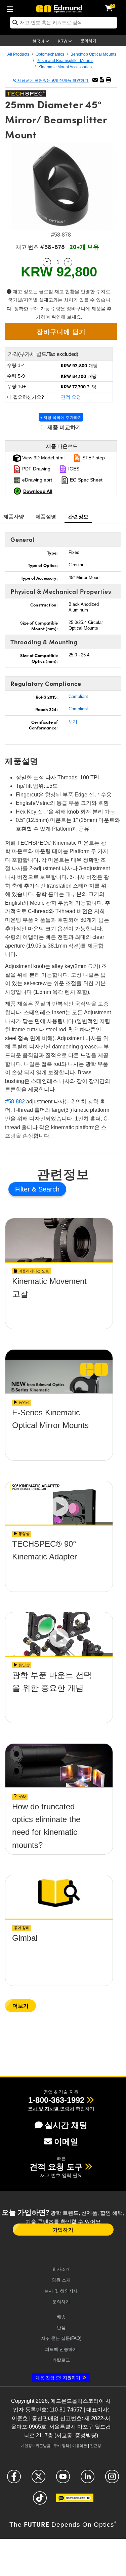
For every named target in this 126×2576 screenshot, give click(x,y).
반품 (61, 2328)
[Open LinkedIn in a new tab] (88, 2479)
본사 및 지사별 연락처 (51, 2109)
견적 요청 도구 (56, 2167)
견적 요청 (71, 397)
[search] (64, 23)
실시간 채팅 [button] (66, 2125)
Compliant (78, 696)
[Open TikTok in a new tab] (40, 2501)
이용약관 (80, 2446)
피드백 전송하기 (61, 2349)
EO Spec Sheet (86, 480)
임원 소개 (61, 2280)
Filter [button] (24, 1189)
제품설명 (46, 516)
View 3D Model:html (43, 458)
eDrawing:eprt (36, 480)
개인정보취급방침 (36, 2446)
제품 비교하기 (64, 427)
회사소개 (61, 2269)
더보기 (20, 2006)
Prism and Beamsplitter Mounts (65, 61)
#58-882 (15, 1102)
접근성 (96, 2446)
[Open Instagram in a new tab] (112, 2479)
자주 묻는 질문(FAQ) (61, 2338)
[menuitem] (12, 8)
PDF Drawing (36, 469)
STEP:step (93, 458)
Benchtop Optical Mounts (93, 54)
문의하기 (88, 41)
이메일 (66, 2142)
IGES (73, 469)
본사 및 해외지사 (61, 2291)
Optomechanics (50, 54)
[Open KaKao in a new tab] (75, 2501)
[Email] (95, 80)
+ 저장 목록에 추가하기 (61, 417)
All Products (18, 54)
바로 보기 (59, 1300)
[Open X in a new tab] (38, 2479)
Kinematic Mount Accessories (65, 67)
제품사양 (14, 516)
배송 (61, 2317)
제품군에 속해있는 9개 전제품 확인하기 (53, 80)
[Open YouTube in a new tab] (63, 2479)
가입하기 (63, 2230)
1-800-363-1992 (56, 2100)
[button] (102, 80)
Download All (38, 491)
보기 (73, 722)
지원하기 (58, 2378)
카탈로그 (61, 2360)
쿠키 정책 (61, 2446)
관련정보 (78, 516)
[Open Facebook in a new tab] (14, 2479)
